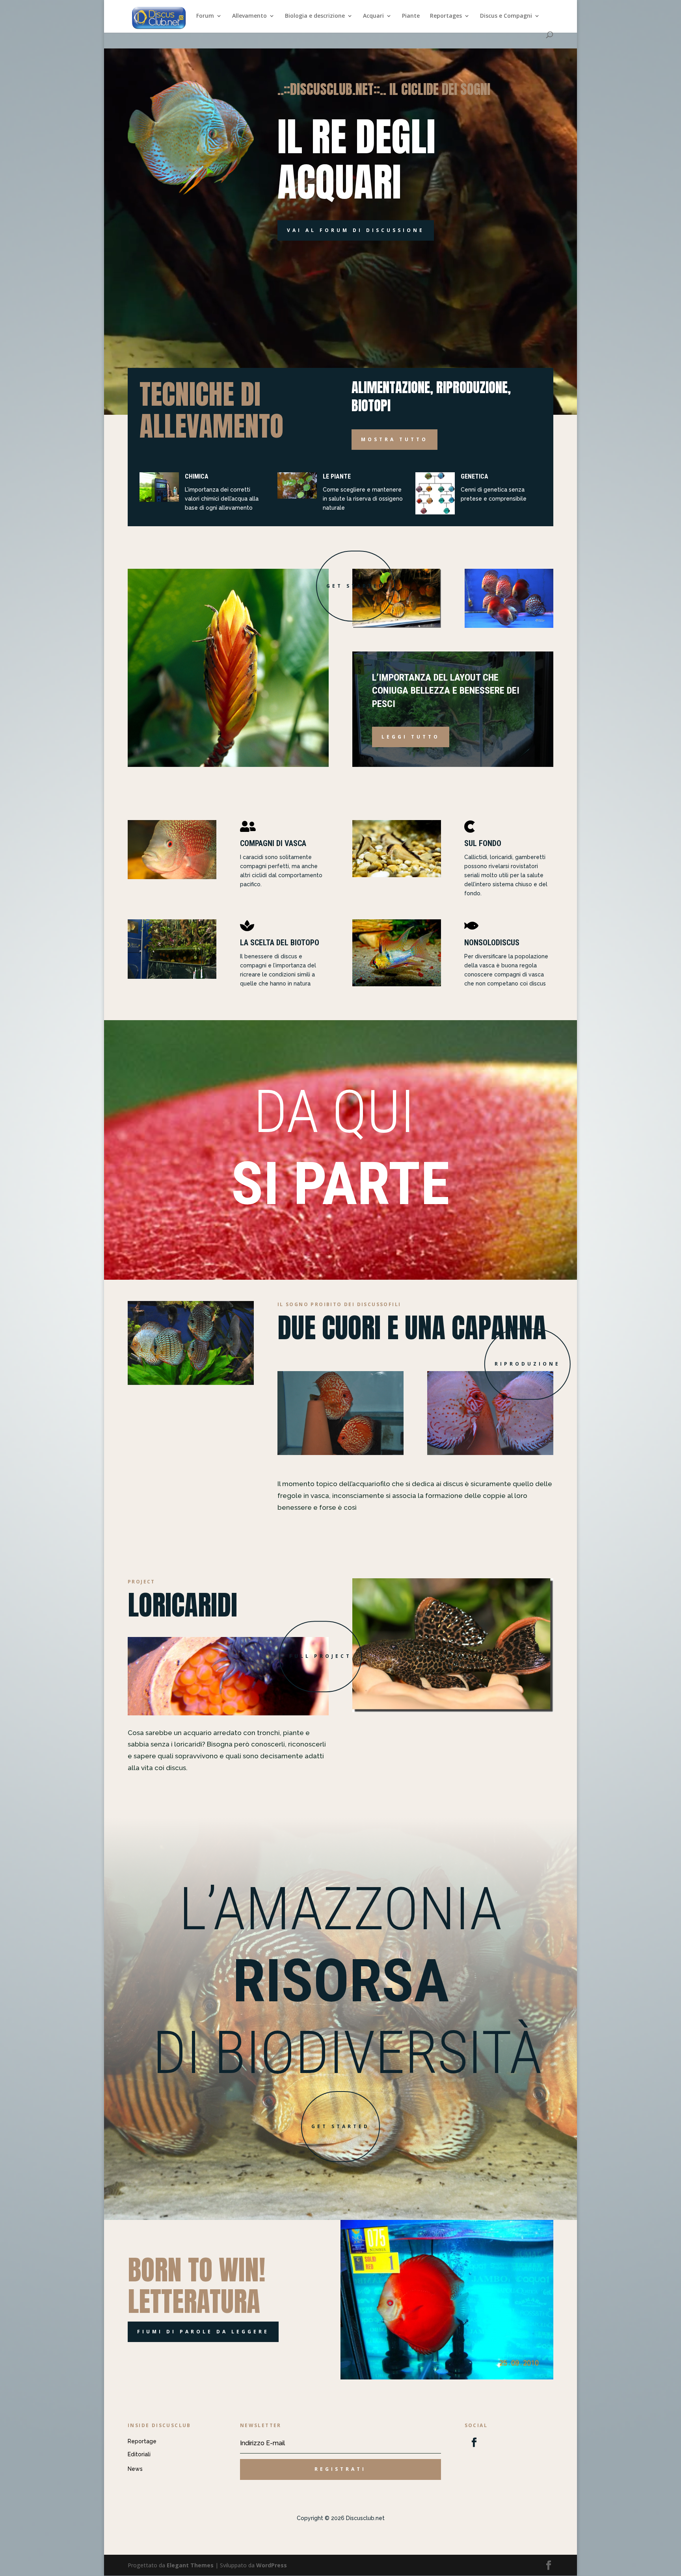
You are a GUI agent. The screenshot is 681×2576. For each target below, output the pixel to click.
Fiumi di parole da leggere (203, 2332)
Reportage (142, 2441)
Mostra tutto (394, 439)
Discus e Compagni (506, 16)
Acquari (373, 16)
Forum (205, 16)
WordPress (272, 2565)
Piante (411, 16)
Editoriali (139, 2454)
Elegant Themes (190, 2565)
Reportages (446, 16)
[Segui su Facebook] (474, 2442)
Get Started (355, 586)
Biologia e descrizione (315, 16)
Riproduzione (527, 1364)
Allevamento (249, 16)
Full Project (320, 1656)
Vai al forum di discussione (356, 230)
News (135, 2469)
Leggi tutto (411, 737)
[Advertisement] (340, 39)
